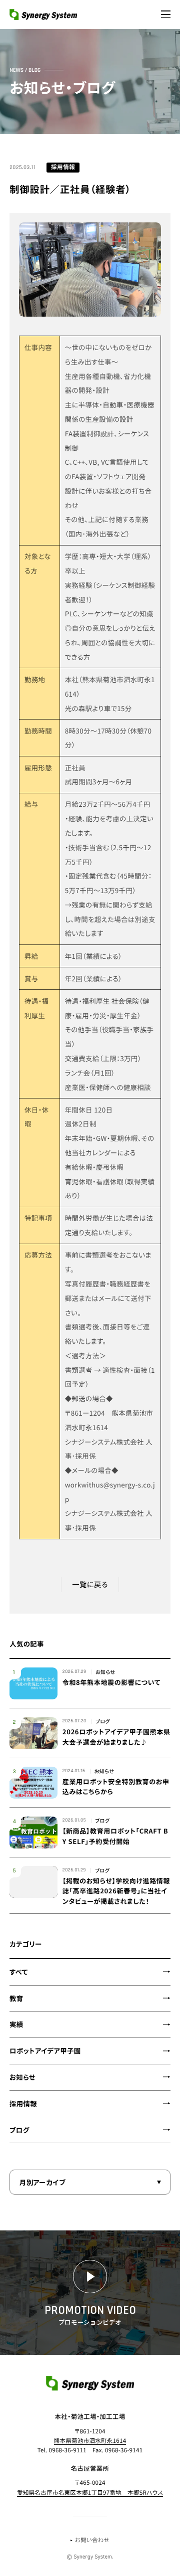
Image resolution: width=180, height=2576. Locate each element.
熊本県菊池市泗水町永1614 (90, 2441)
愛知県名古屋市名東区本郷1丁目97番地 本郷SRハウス (90, 2493)
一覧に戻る (90, 1584)
